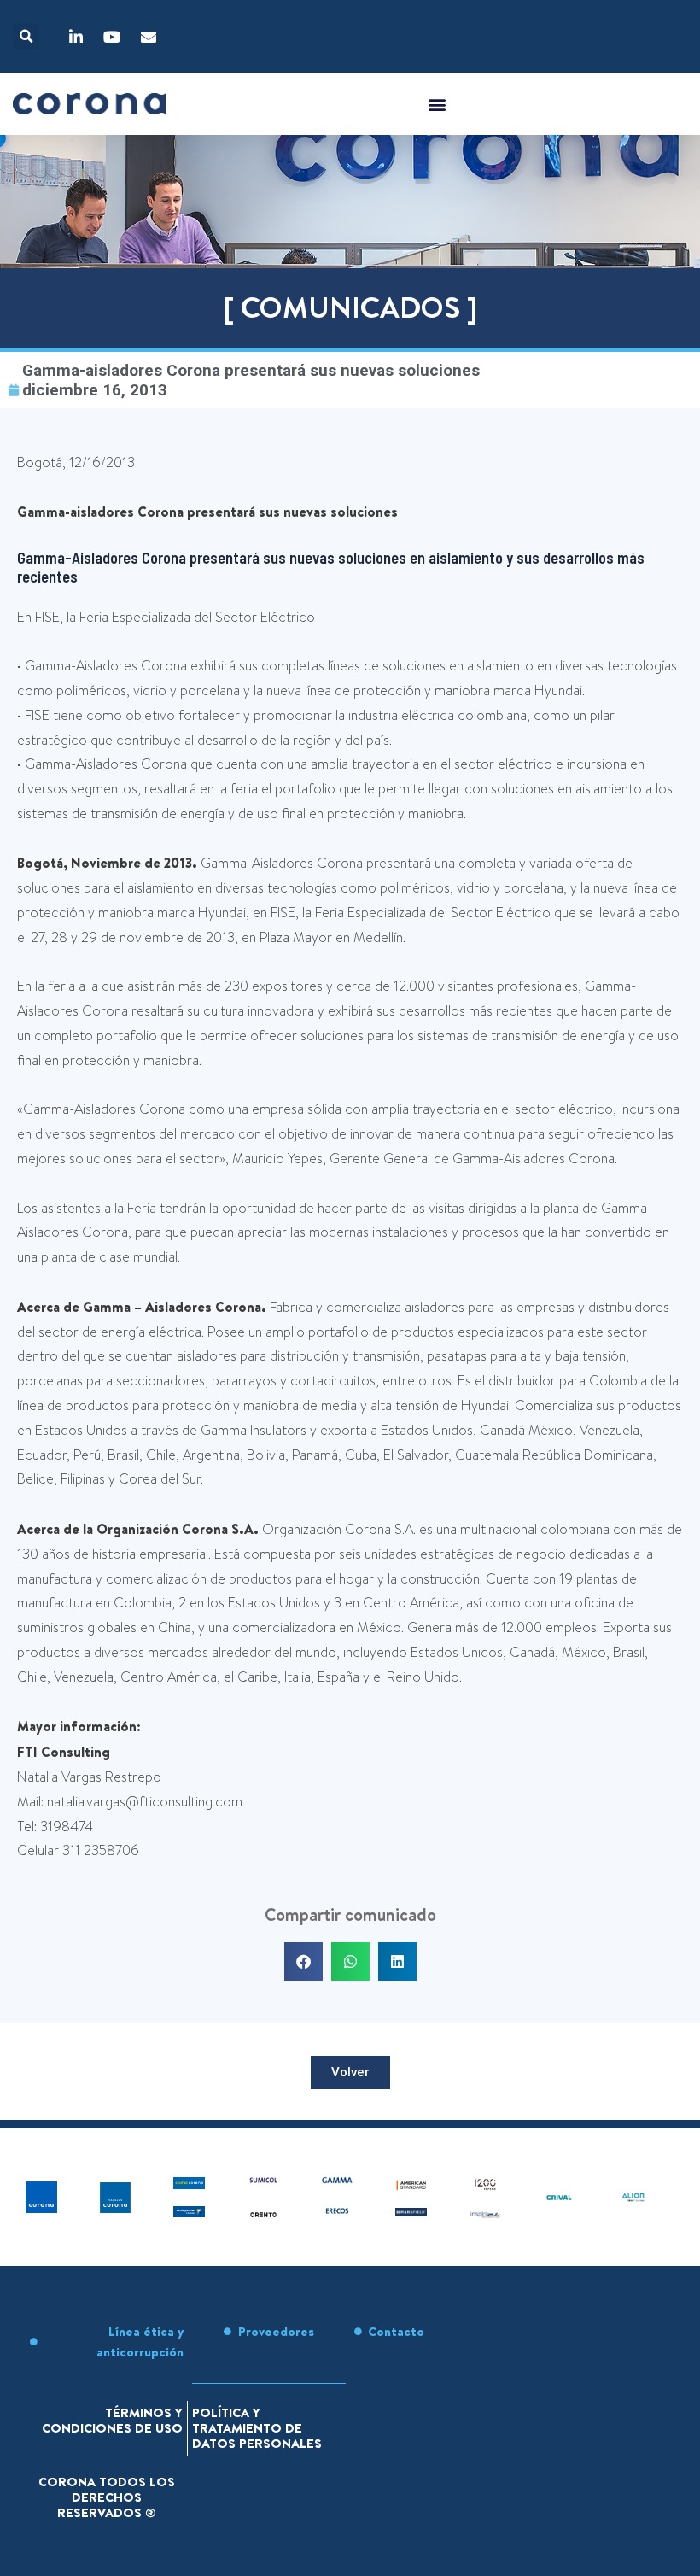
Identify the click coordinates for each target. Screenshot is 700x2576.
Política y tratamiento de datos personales (257, 2428)
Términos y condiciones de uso (112, 2420)
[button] (26, 36)
